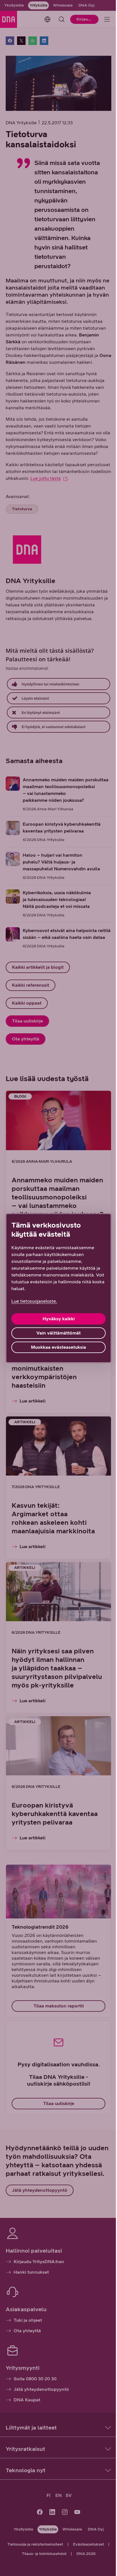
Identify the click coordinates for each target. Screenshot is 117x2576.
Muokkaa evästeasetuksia (58, 1347)
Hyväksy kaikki (59, 1319)
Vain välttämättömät (58, 1333)
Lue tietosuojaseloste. (34, 1301)
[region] (58, 1288)
